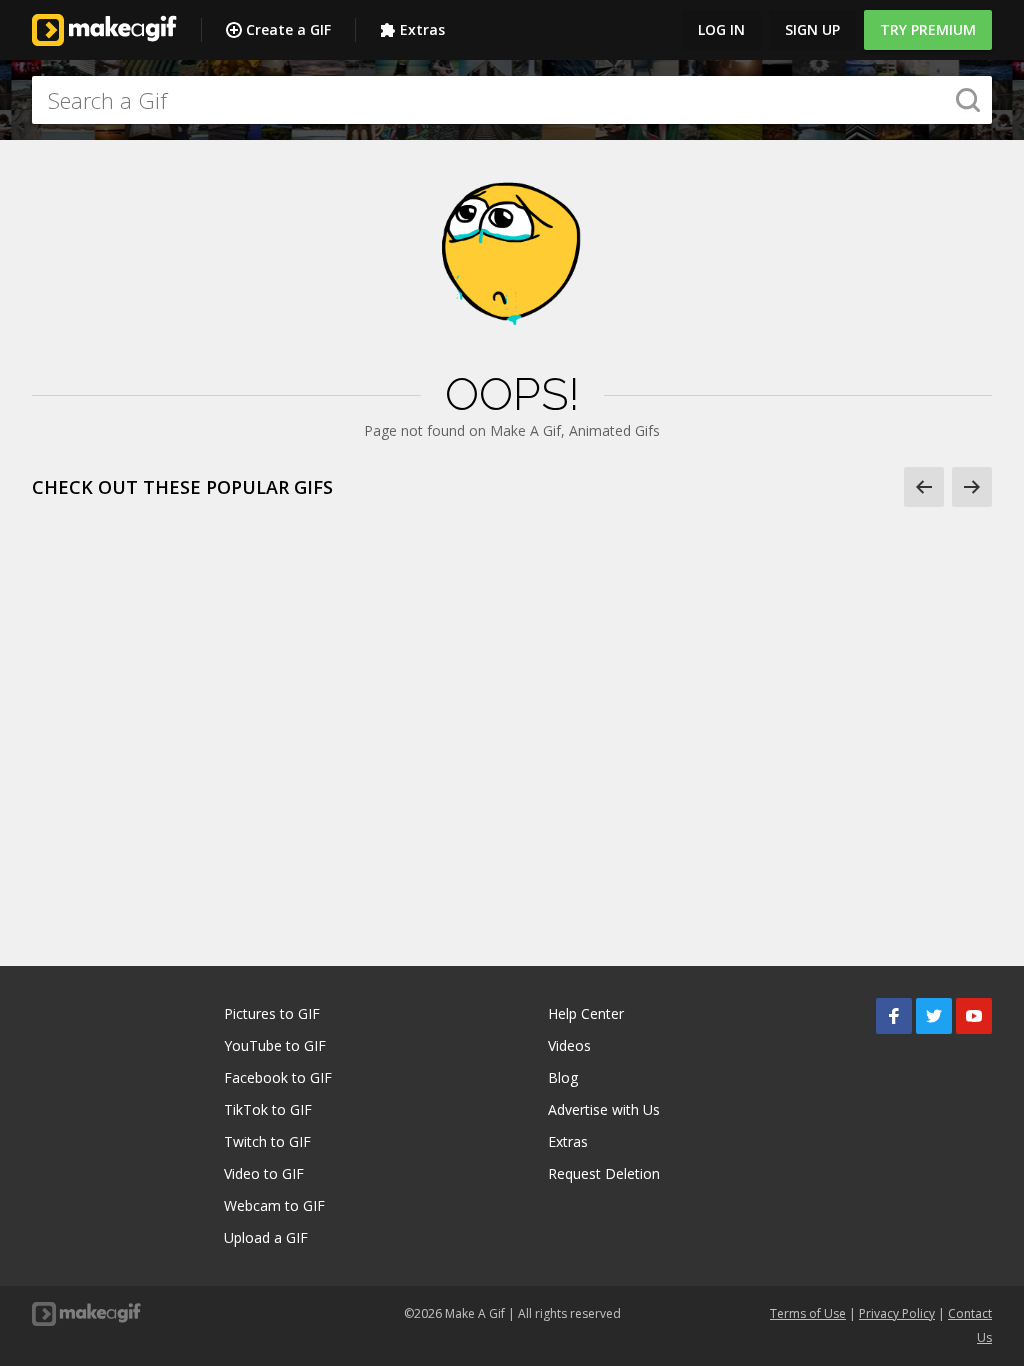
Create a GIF (288, 29)
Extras (422, 29)
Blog (563, 1077)
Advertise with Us (604, 1109)
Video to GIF (264, 1173)
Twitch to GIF (267, 1141)
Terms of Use (808, 1313)
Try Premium (928, 29)
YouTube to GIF (275, 1045)
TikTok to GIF (268, 1109)
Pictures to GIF (272, 1013)
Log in (721, 29)
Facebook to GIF (278, 1077)
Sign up (812, 29)
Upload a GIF (266, 1237)
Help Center (586, 1013)
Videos (569, 1045)
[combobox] (512, 100)
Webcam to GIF (274, 1205)
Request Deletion (604, 1173)
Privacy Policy (897, 1313)
